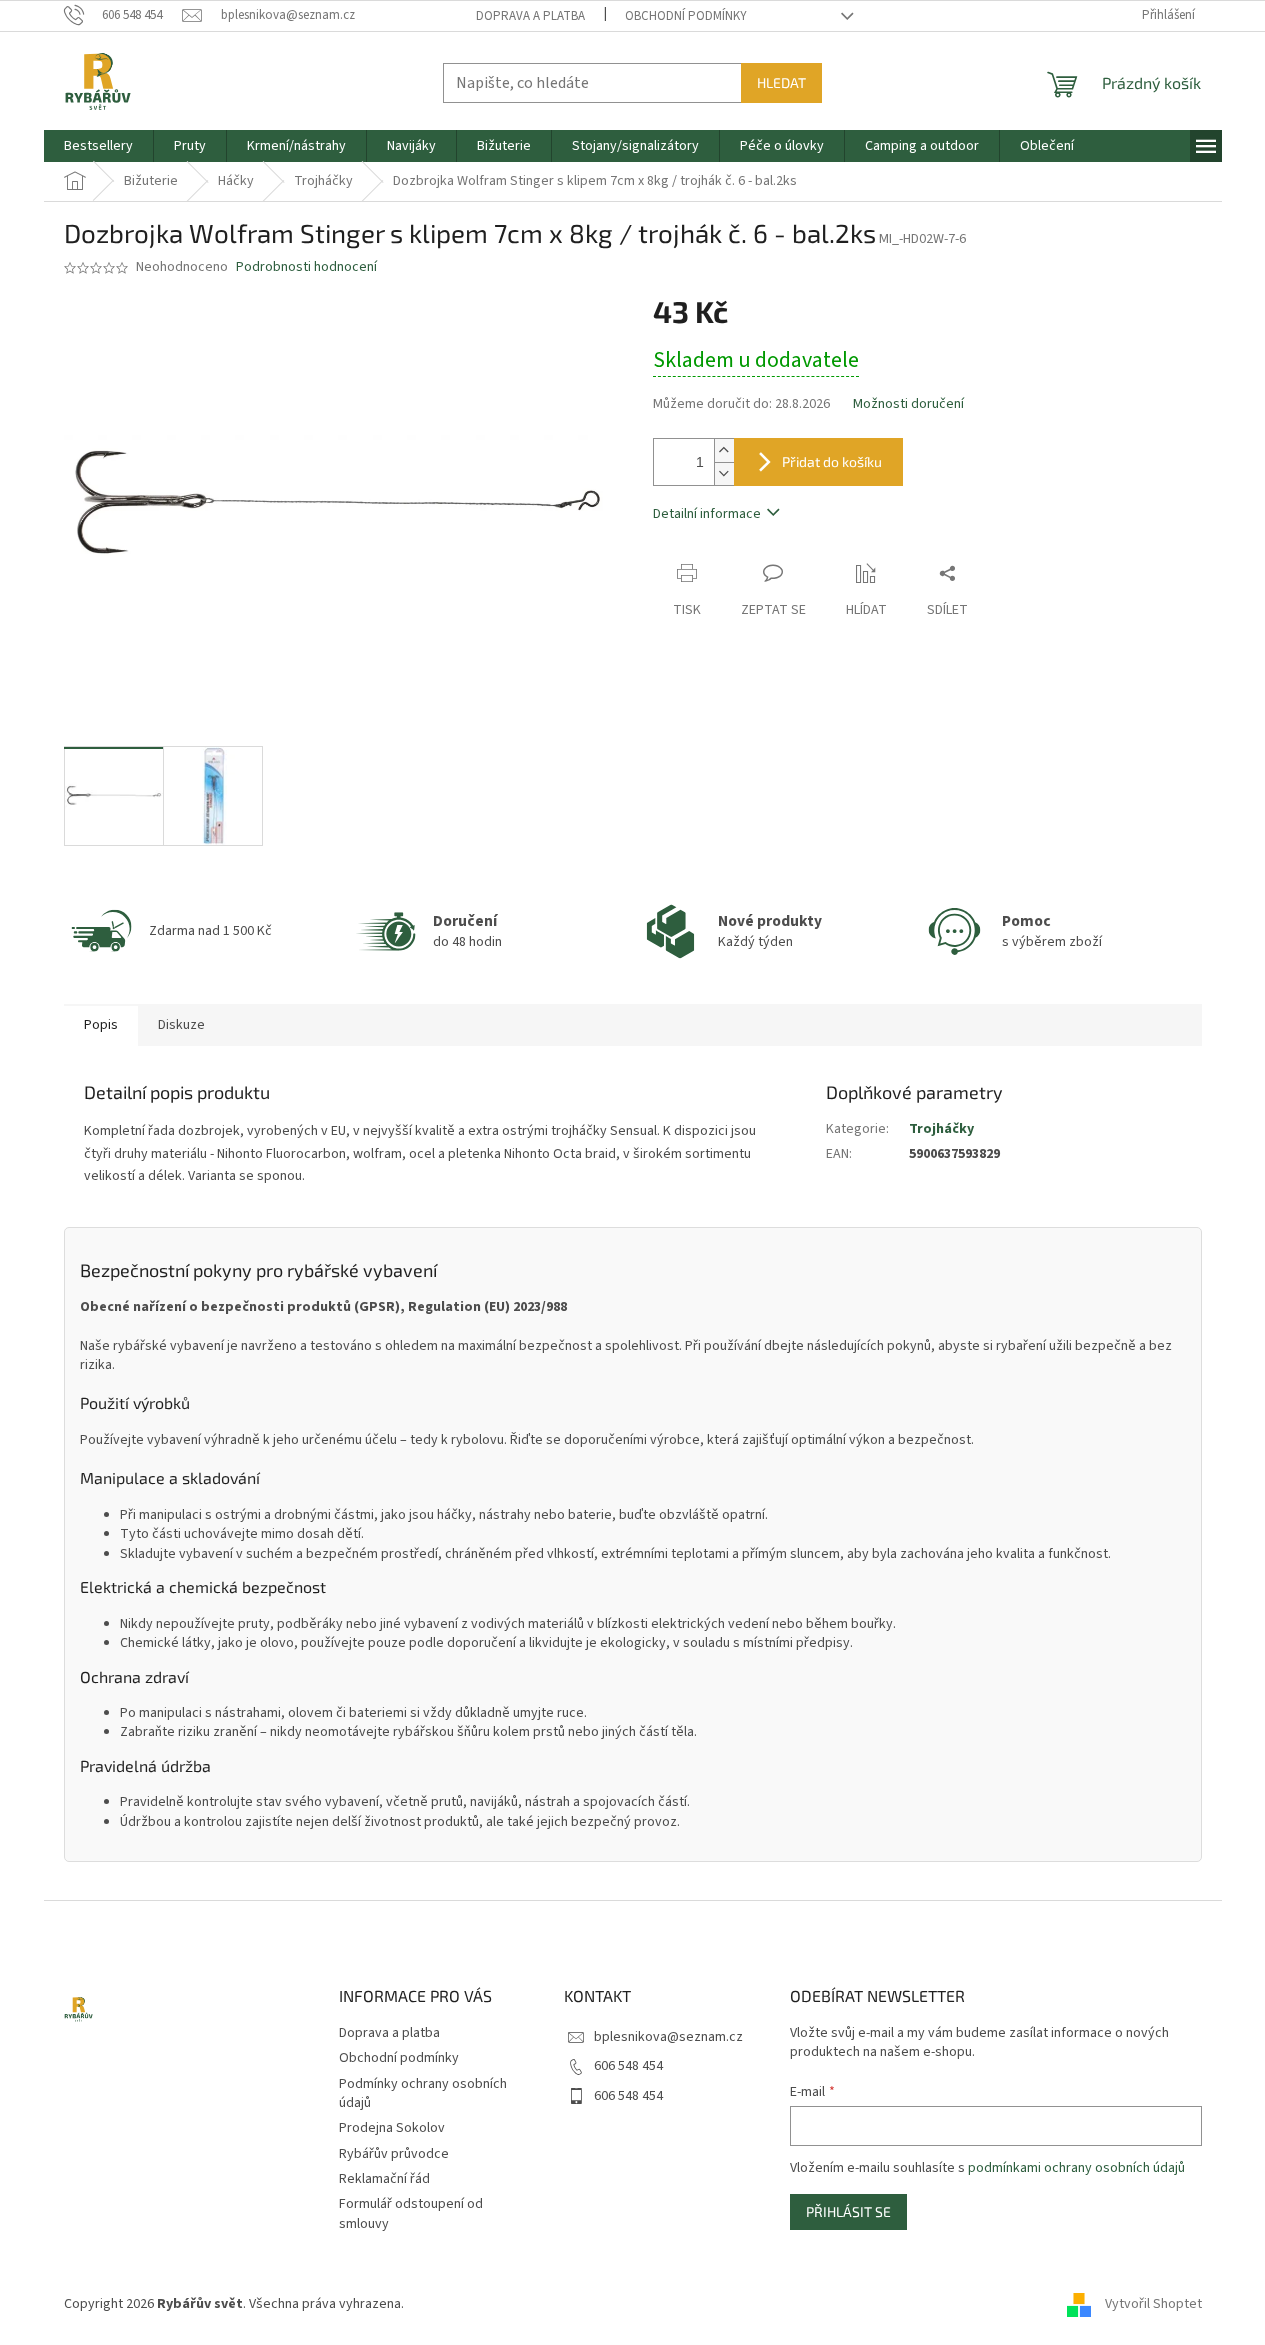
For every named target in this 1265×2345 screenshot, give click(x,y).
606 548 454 (628, 2066)
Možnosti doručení (908, 404)
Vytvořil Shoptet (1153, 2304)
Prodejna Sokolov (392, 2128)
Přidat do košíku (832, 461)
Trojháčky (941, 1129)
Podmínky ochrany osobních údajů (423, 2093)
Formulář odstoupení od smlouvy (411, 2213)
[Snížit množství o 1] (724, 473)
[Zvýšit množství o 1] (724, 450)
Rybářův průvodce (394, 2154)
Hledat (781, 82)
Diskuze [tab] (181, 1025)
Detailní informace (707, 514)
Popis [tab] (101, 1025)
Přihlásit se (848, 2211)
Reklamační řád (384, 2179)
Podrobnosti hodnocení (306, 267)
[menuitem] (98, 146)
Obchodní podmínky (686, 16)
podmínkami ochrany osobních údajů (1076, 2168)
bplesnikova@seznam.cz (668, 2037)
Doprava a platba (530, 16)
